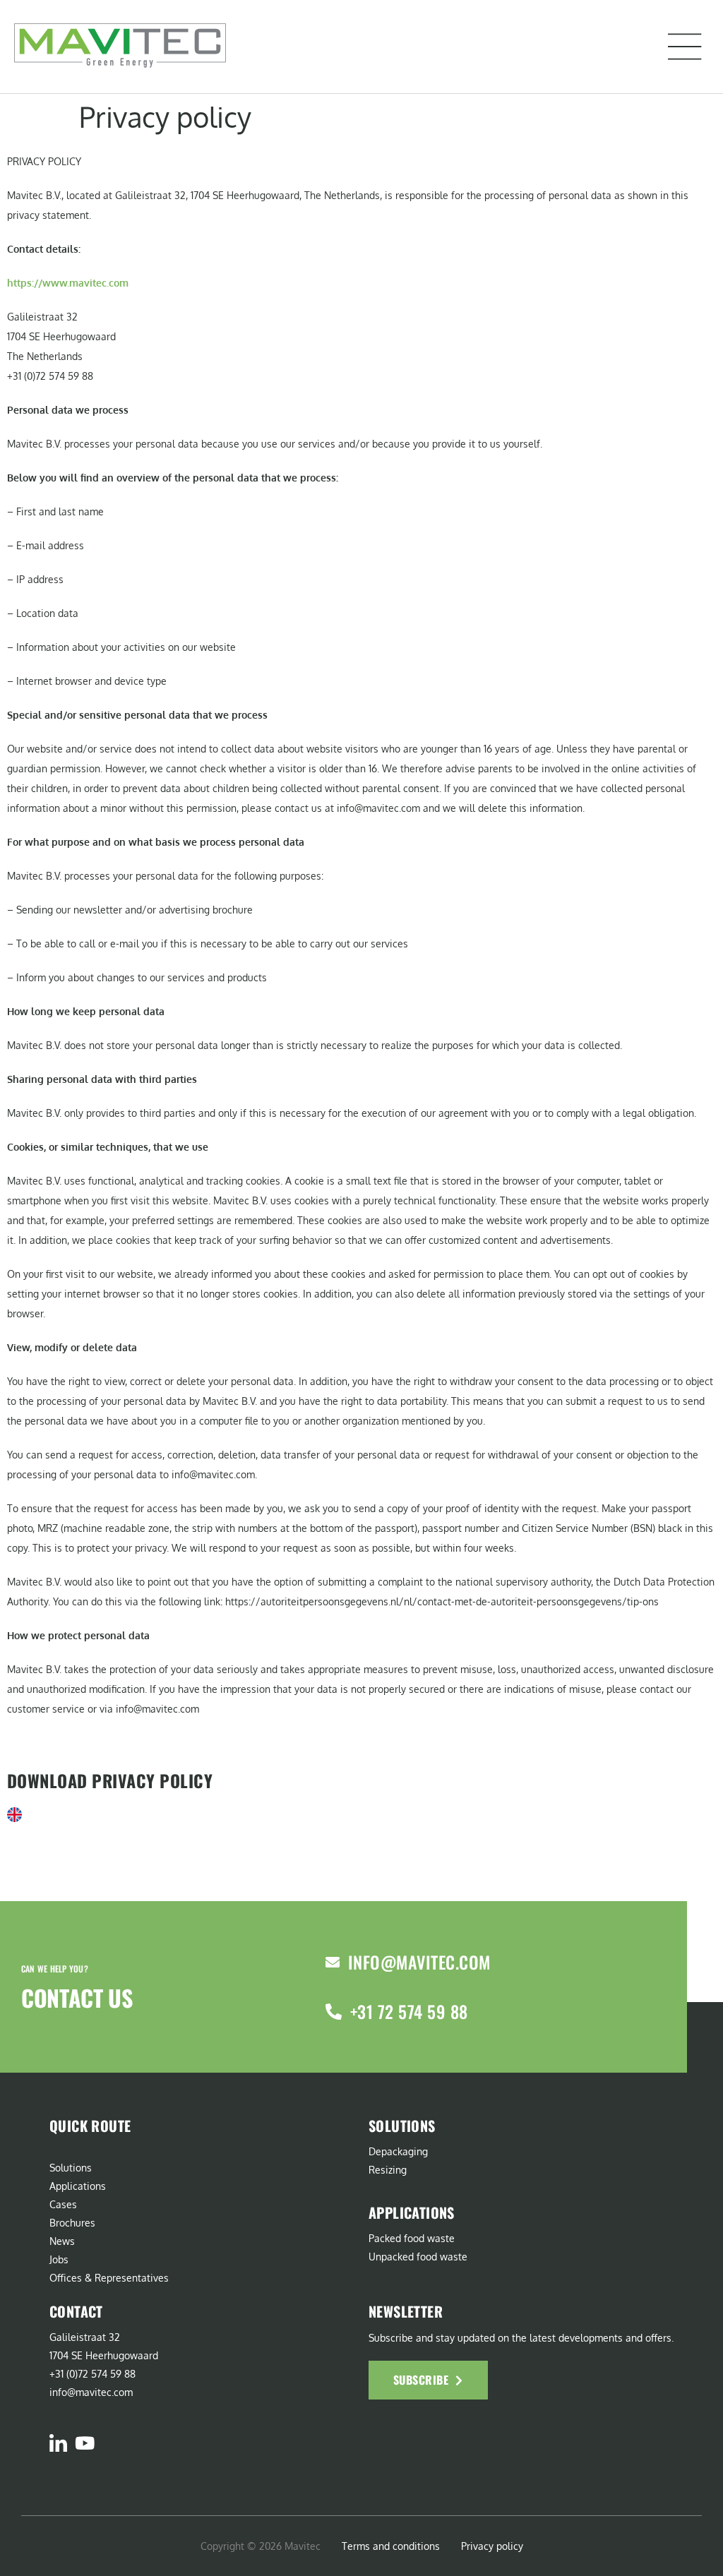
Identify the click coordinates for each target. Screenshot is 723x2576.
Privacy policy (492, 2546)
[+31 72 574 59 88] (334, 2012)
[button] (685, 47)
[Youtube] (84, 2443)
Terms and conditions (391, 2546)
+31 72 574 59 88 (409, 2011)
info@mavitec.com (419, 1962)
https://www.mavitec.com (68, 283)
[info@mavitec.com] (333, 1963)
